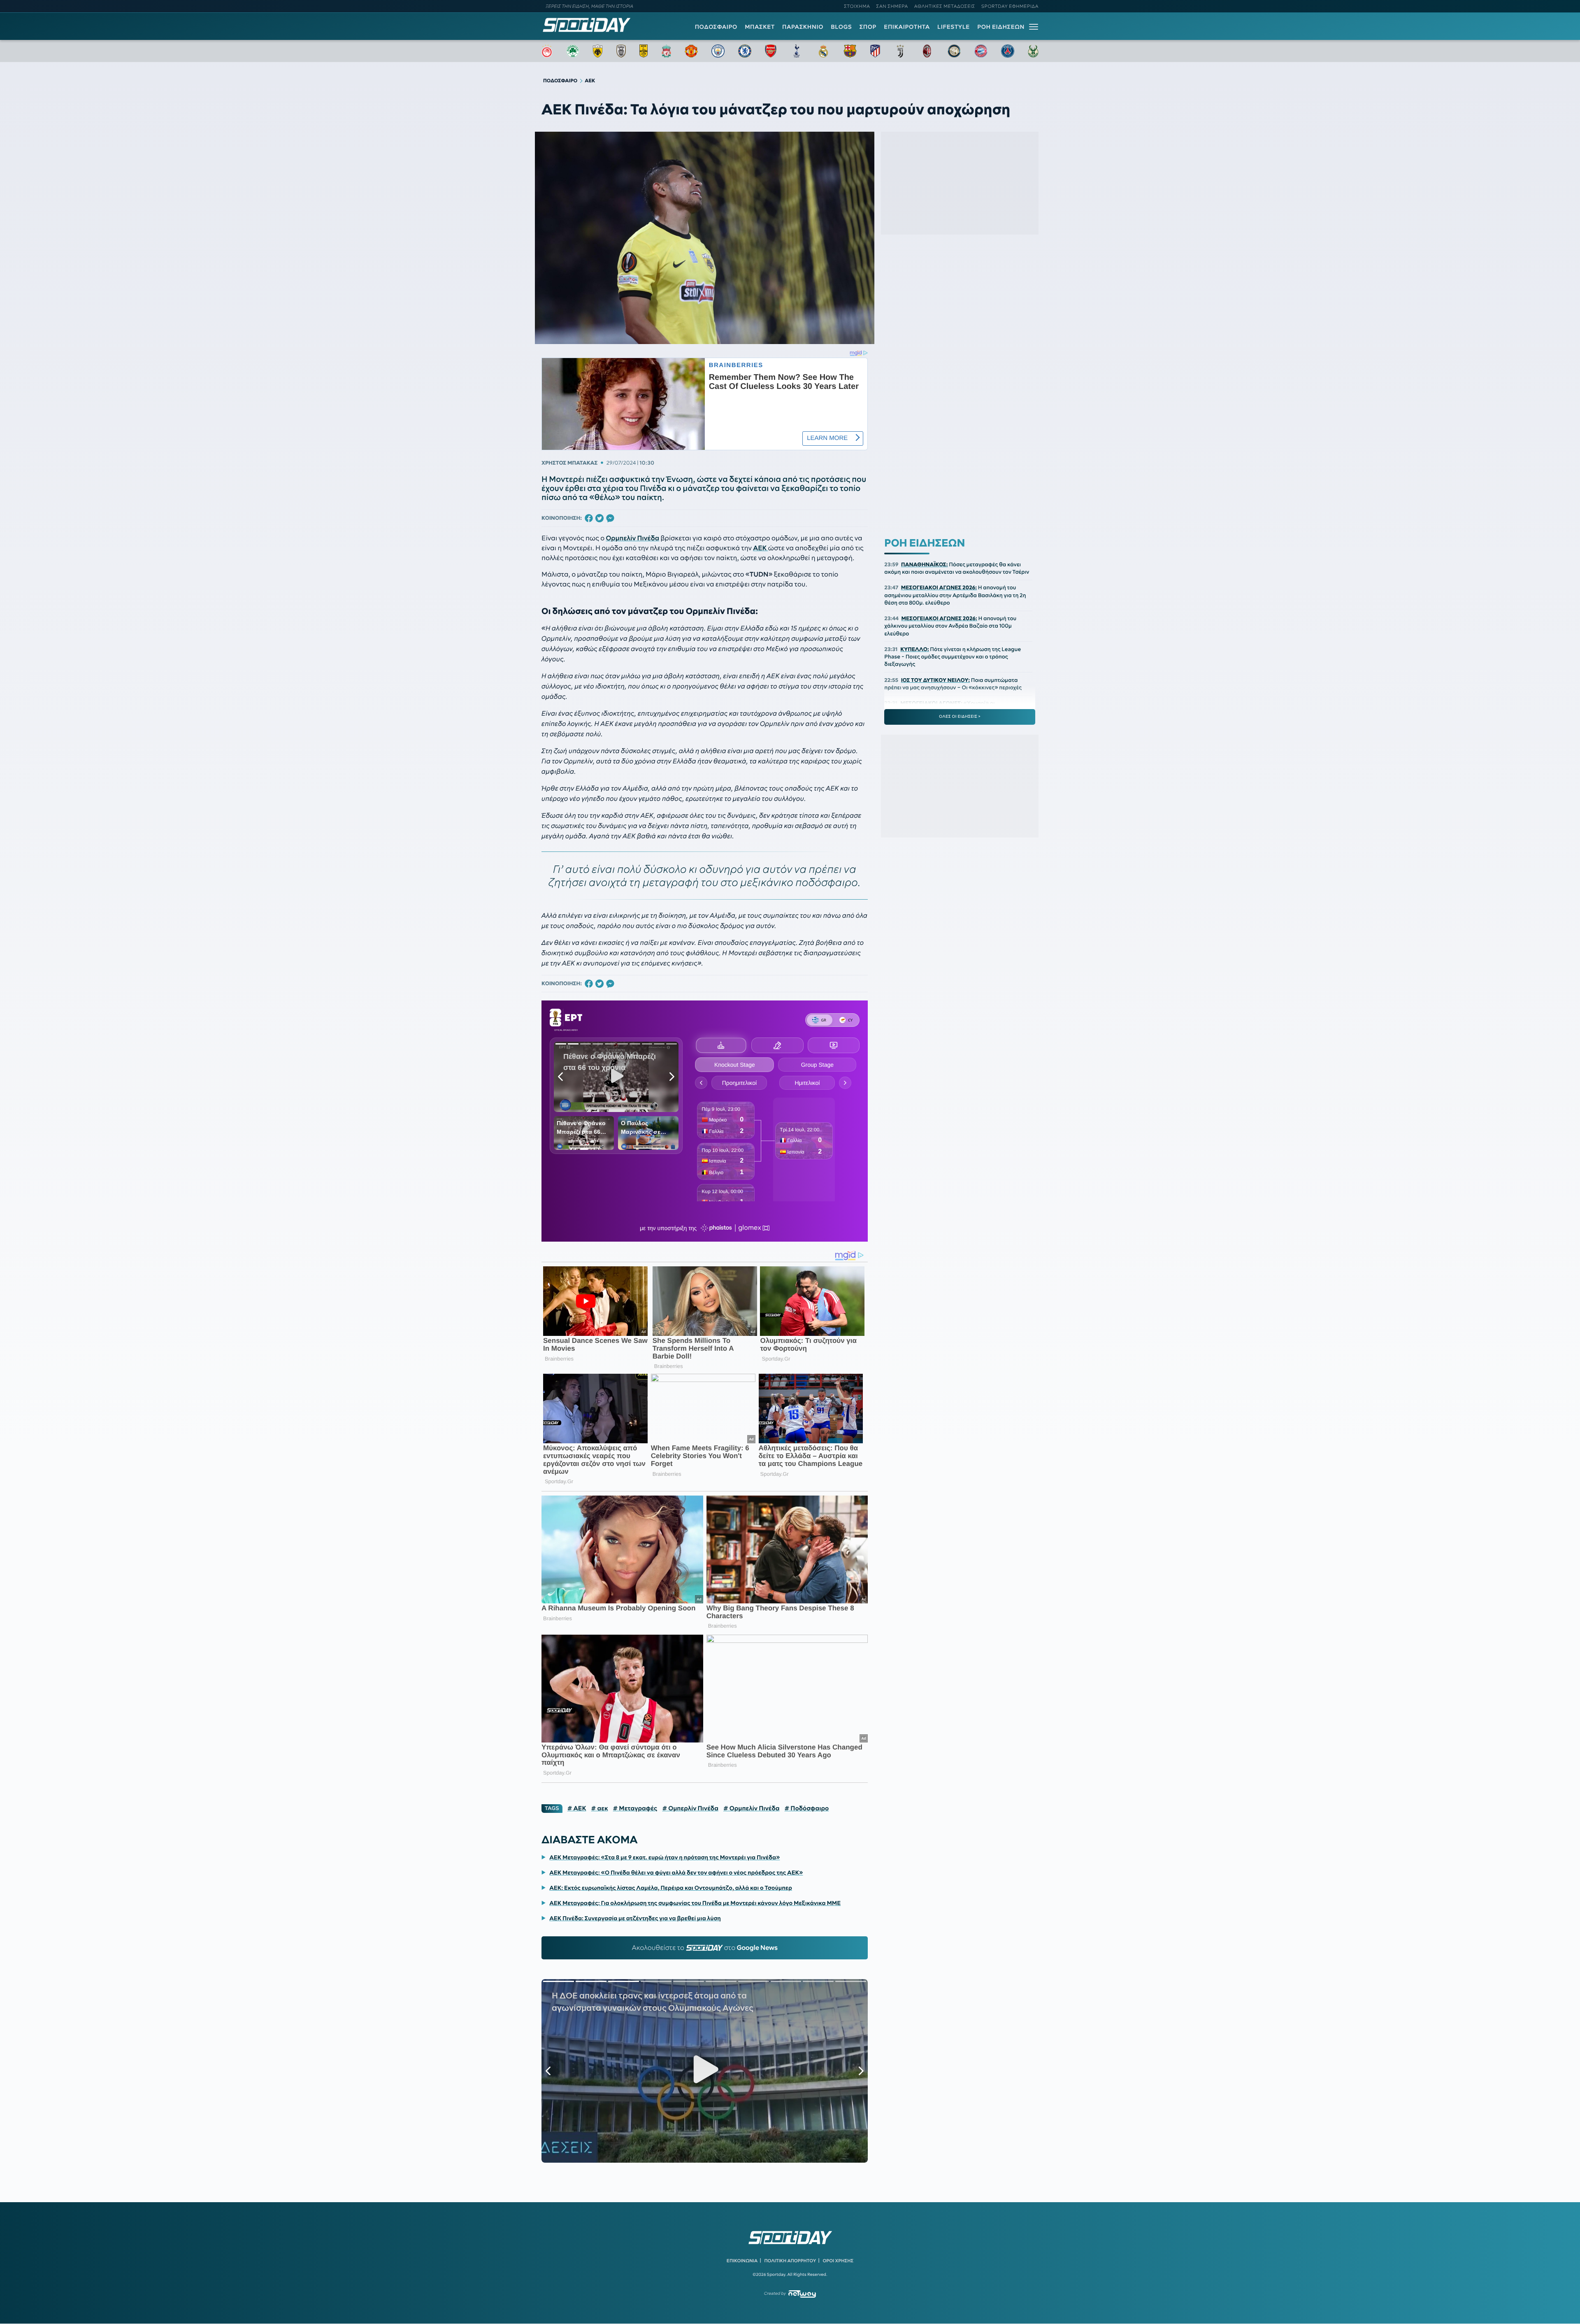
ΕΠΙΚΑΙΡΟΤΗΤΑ (907, 27)
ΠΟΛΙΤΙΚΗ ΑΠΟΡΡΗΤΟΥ (790, 2261)
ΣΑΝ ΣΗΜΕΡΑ (892, 6)
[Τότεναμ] (797, 51)
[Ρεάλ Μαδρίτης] (823, 51)
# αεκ (600, 1808)
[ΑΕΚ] (598, 51)
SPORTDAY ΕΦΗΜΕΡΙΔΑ (1010, 6)
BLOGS (841, 27)
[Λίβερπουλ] (667, 51)
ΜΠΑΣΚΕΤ (760, 27)
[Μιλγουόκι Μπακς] (1033, 51)
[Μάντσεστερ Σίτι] (718, 51)
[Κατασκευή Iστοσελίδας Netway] (802, 2294)
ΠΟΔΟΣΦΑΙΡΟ (716, 27)
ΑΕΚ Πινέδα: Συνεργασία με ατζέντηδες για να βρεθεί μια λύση (635, 1918)
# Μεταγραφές (635, 1808)
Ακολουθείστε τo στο (705, 1948)
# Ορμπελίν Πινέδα (752, 1808)
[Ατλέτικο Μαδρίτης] (875, 51)
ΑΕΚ (760, 548)
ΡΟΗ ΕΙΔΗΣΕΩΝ (1001, 27)
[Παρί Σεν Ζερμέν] (1008, 51)
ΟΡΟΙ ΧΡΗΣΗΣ (838, 2261)
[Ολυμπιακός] (547, 51)
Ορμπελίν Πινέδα (632, 538)
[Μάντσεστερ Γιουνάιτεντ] (691, 51)
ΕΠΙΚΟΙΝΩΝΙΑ (742, 2261)
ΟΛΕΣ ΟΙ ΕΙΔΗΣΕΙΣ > (960, 717)
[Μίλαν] (927, 51)
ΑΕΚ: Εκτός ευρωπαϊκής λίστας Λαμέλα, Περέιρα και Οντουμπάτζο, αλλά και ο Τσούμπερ (671, 1888)
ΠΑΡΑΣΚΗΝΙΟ (803, 27)
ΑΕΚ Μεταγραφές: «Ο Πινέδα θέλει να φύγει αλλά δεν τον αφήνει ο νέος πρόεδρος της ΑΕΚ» (676, 1873)
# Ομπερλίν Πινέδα (690, 1808)
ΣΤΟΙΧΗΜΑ (857, 6)
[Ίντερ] (954, 51)
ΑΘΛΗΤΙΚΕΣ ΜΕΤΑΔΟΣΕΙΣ (945, 6)
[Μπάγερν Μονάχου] (981, 51)
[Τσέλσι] (745, 51)
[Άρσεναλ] (770, 51)
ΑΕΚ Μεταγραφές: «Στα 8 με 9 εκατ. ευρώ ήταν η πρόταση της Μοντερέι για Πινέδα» (665, 1857)
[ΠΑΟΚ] (621, 51)
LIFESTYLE (954, 27)
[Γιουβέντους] (900, 51)
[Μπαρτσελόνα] (850, 51)
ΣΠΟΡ (868, 27)
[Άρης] (644, 51)
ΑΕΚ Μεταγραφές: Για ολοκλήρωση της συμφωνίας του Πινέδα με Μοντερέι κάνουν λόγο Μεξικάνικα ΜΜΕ (695, 1903)
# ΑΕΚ (577, 1808)
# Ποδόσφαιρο (807, 1808)
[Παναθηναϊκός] (573, 51)
